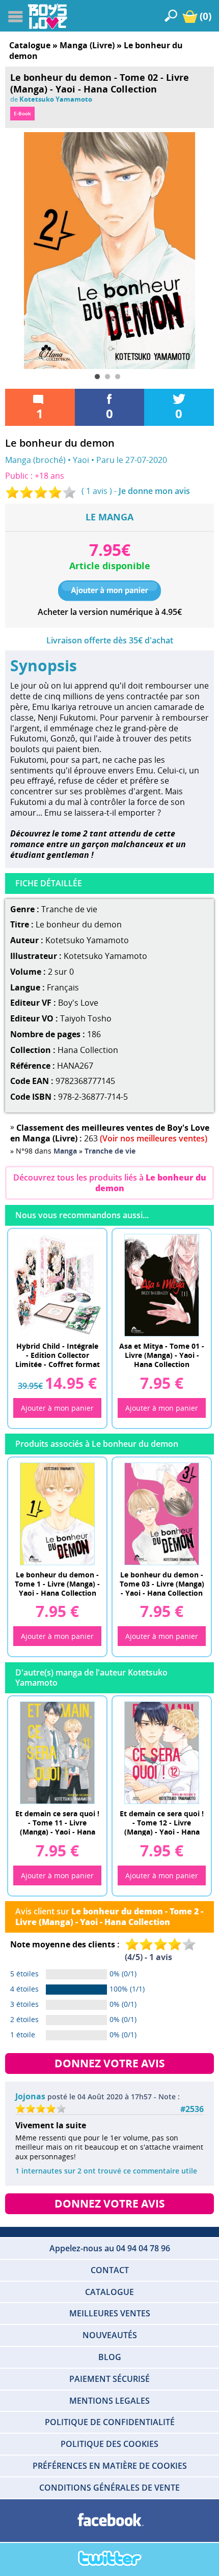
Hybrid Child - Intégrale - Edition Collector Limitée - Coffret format (58, 1354)
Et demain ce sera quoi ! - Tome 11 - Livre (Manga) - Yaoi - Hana (57, 1822)
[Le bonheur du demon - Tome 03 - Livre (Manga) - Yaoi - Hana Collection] (162, 1513)
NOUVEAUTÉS (110, 2335)
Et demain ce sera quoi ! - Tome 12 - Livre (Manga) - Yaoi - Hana (162, 1822)
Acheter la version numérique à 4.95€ (110, 612)
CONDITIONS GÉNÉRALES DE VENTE (109, 2488)
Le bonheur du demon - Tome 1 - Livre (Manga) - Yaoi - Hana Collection (57, 1583)
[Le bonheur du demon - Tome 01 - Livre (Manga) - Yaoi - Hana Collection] (57, 1513)
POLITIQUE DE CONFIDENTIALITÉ (110, 2422)
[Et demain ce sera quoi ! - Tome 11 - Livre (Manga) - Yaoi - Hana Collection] (57, 1752)
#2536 (192, 2109)
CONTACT (110, 2270)
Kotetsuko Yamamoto (56, 99)
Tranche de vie (69, 909)
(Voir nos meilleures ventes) (154, 1138)
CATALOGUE (109, 2292)
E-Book (22, 113)
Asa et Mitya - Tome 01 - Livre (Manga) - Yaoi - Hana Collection (162, 1354)
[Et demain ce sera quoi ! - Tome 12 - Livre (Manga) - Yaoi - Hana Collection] (162, 1752)
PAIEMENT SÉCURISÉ (109, 2379)
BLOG (110, 2357)
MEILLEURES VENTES (110, 2313)
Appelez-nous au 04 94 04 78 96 (110, 2248)
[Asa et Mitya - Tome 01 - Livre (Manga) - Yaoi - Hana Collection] (162, 1285)
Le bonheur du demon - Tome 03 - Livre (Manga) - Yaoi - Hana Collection (162, 1583)
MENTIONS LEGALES (109, 2401)
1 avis (97, 491)
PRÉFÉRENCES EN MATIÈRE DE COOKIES (110, 2466)
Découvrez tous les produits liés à (110, 1183)
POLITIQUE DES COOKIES (109, 2444)
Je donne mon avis (154, 491)
